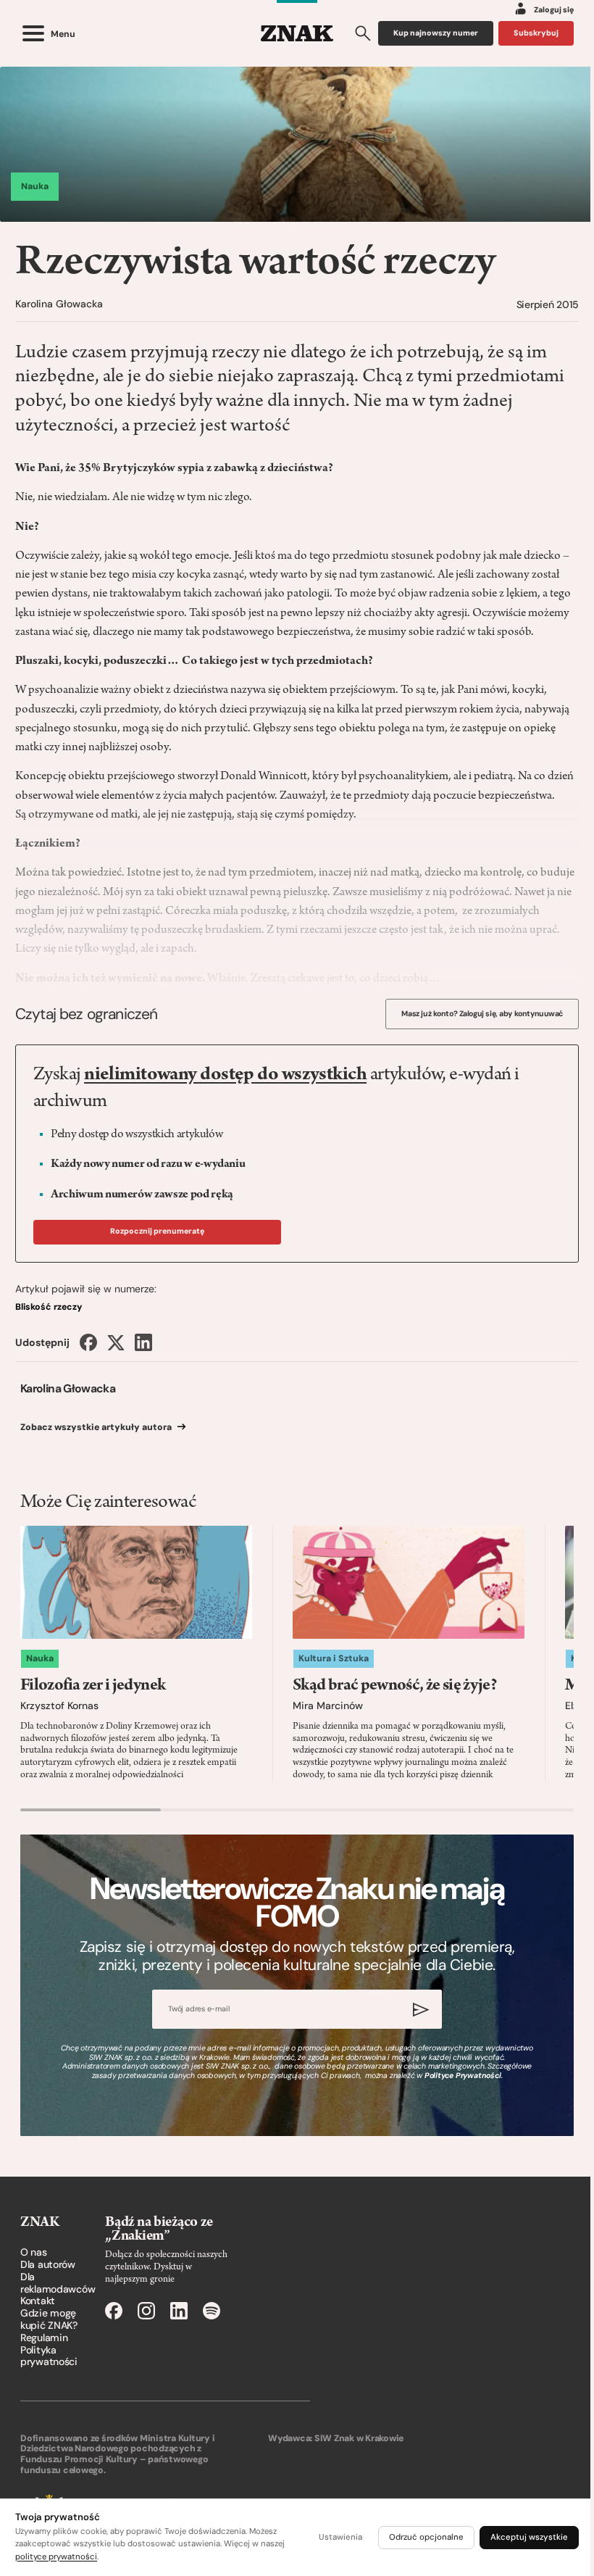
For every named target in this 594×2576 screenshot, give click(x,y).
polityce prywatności (56, 2557)
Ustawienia (340, 2537)
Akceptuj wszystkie (529, 2537)
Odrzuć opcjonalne (426, 2537)
